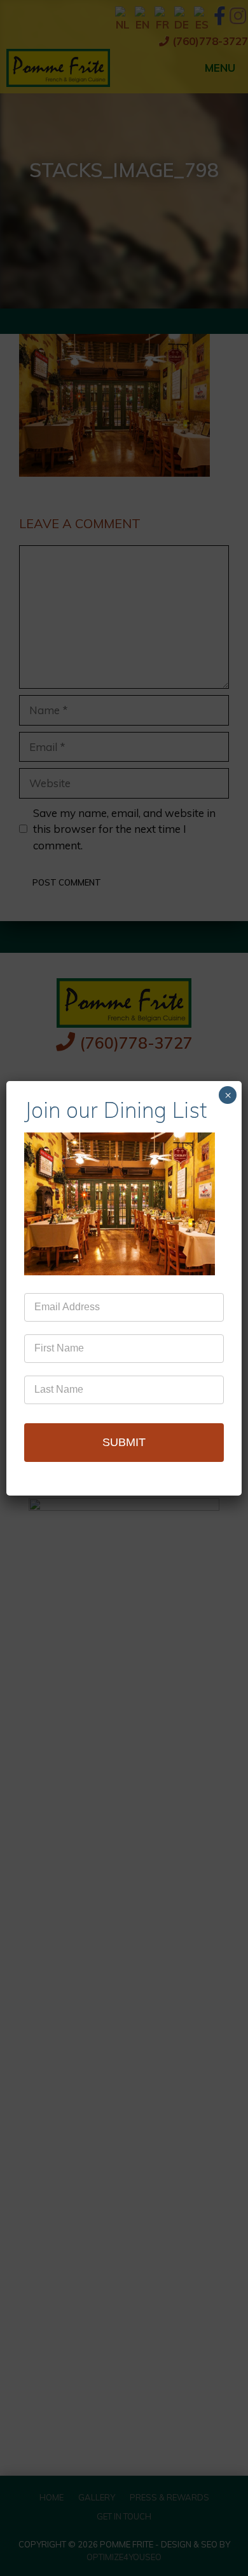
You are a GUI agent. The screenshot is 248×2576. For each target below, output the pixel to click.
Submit (124, 1442)
